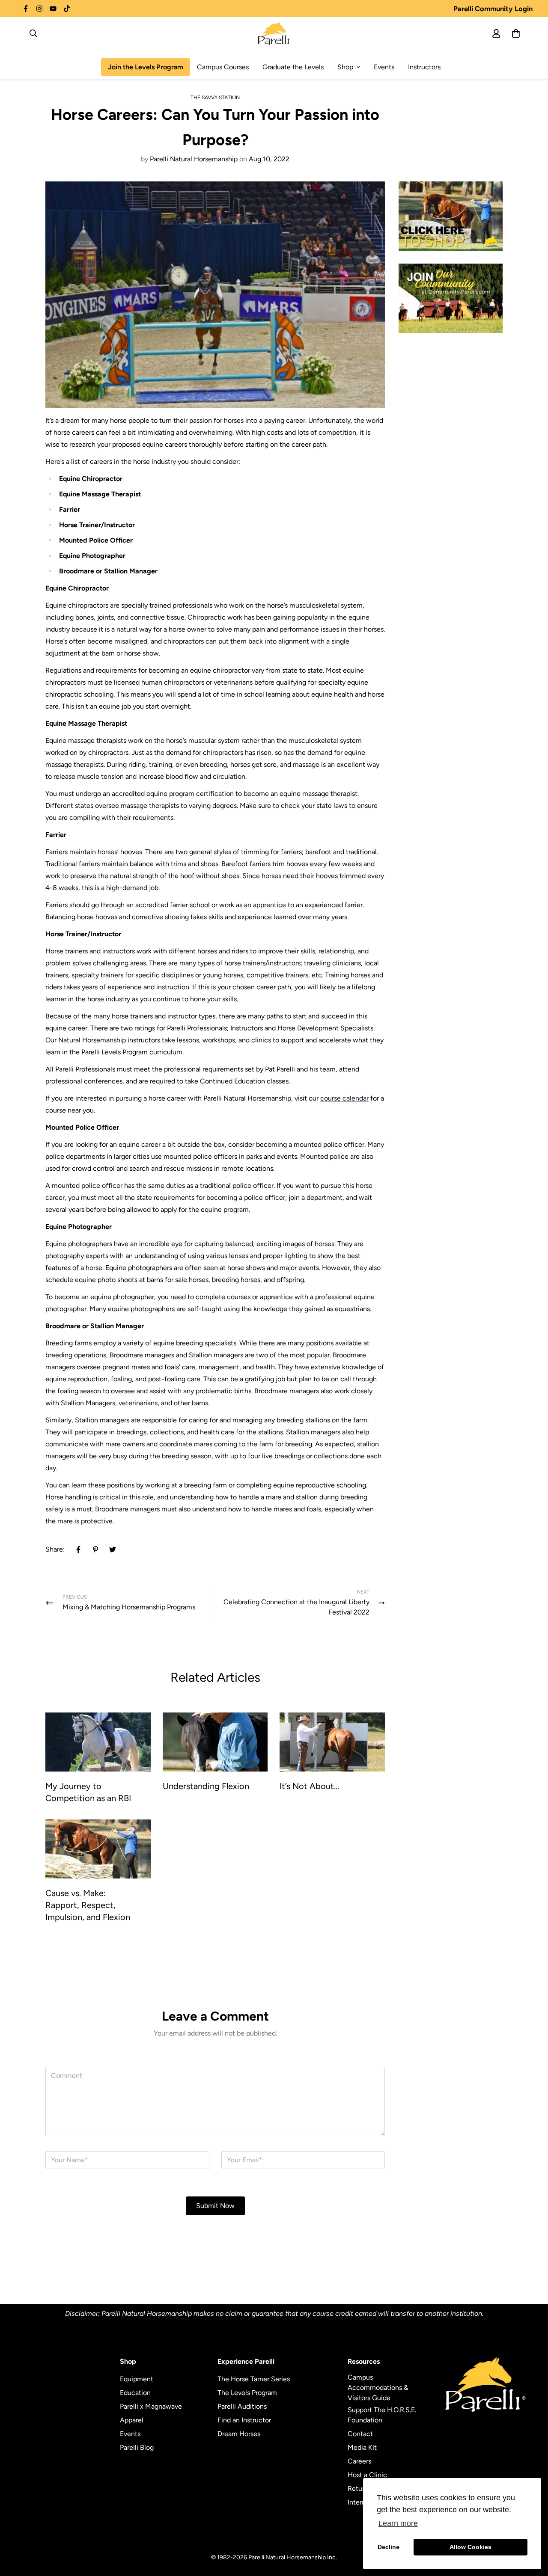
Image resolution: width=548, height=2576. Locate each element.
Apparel (132, 2420)
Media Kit (362, 2447)
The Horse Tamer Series (254, 2379)
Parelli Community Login (493, 9)
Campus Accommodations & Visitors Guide (378, 2388)
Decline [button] (389, 2547)
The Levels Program (247, 2393)
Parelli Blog (137, 2447)
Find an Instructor (244, 2420)
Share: (55, 1549)
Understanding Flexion (206, 1786)
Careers (359, 2461)
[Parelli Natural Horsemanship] (274, 33)
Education (135, 2393)
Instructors (424, 67)
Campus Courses (223, 67)
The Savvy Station (215, 98)
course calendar (344, 1098)
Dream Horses (239, 2434)
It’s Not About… (309, 1786)
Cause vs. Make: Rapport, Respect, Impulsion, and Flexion (88, 1905)
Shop (345, 67)
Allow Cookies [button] (471, 2547)
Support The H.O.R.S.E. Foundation (382, 2415)
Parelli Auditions (242, 2406)
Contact (360, 2434)
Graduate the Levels (293, 67)
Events (384, 67)
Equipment (137, 2379)
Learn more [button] (398, 2523)
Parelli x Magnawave (151, 2406)
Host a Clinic (367, 2475)
